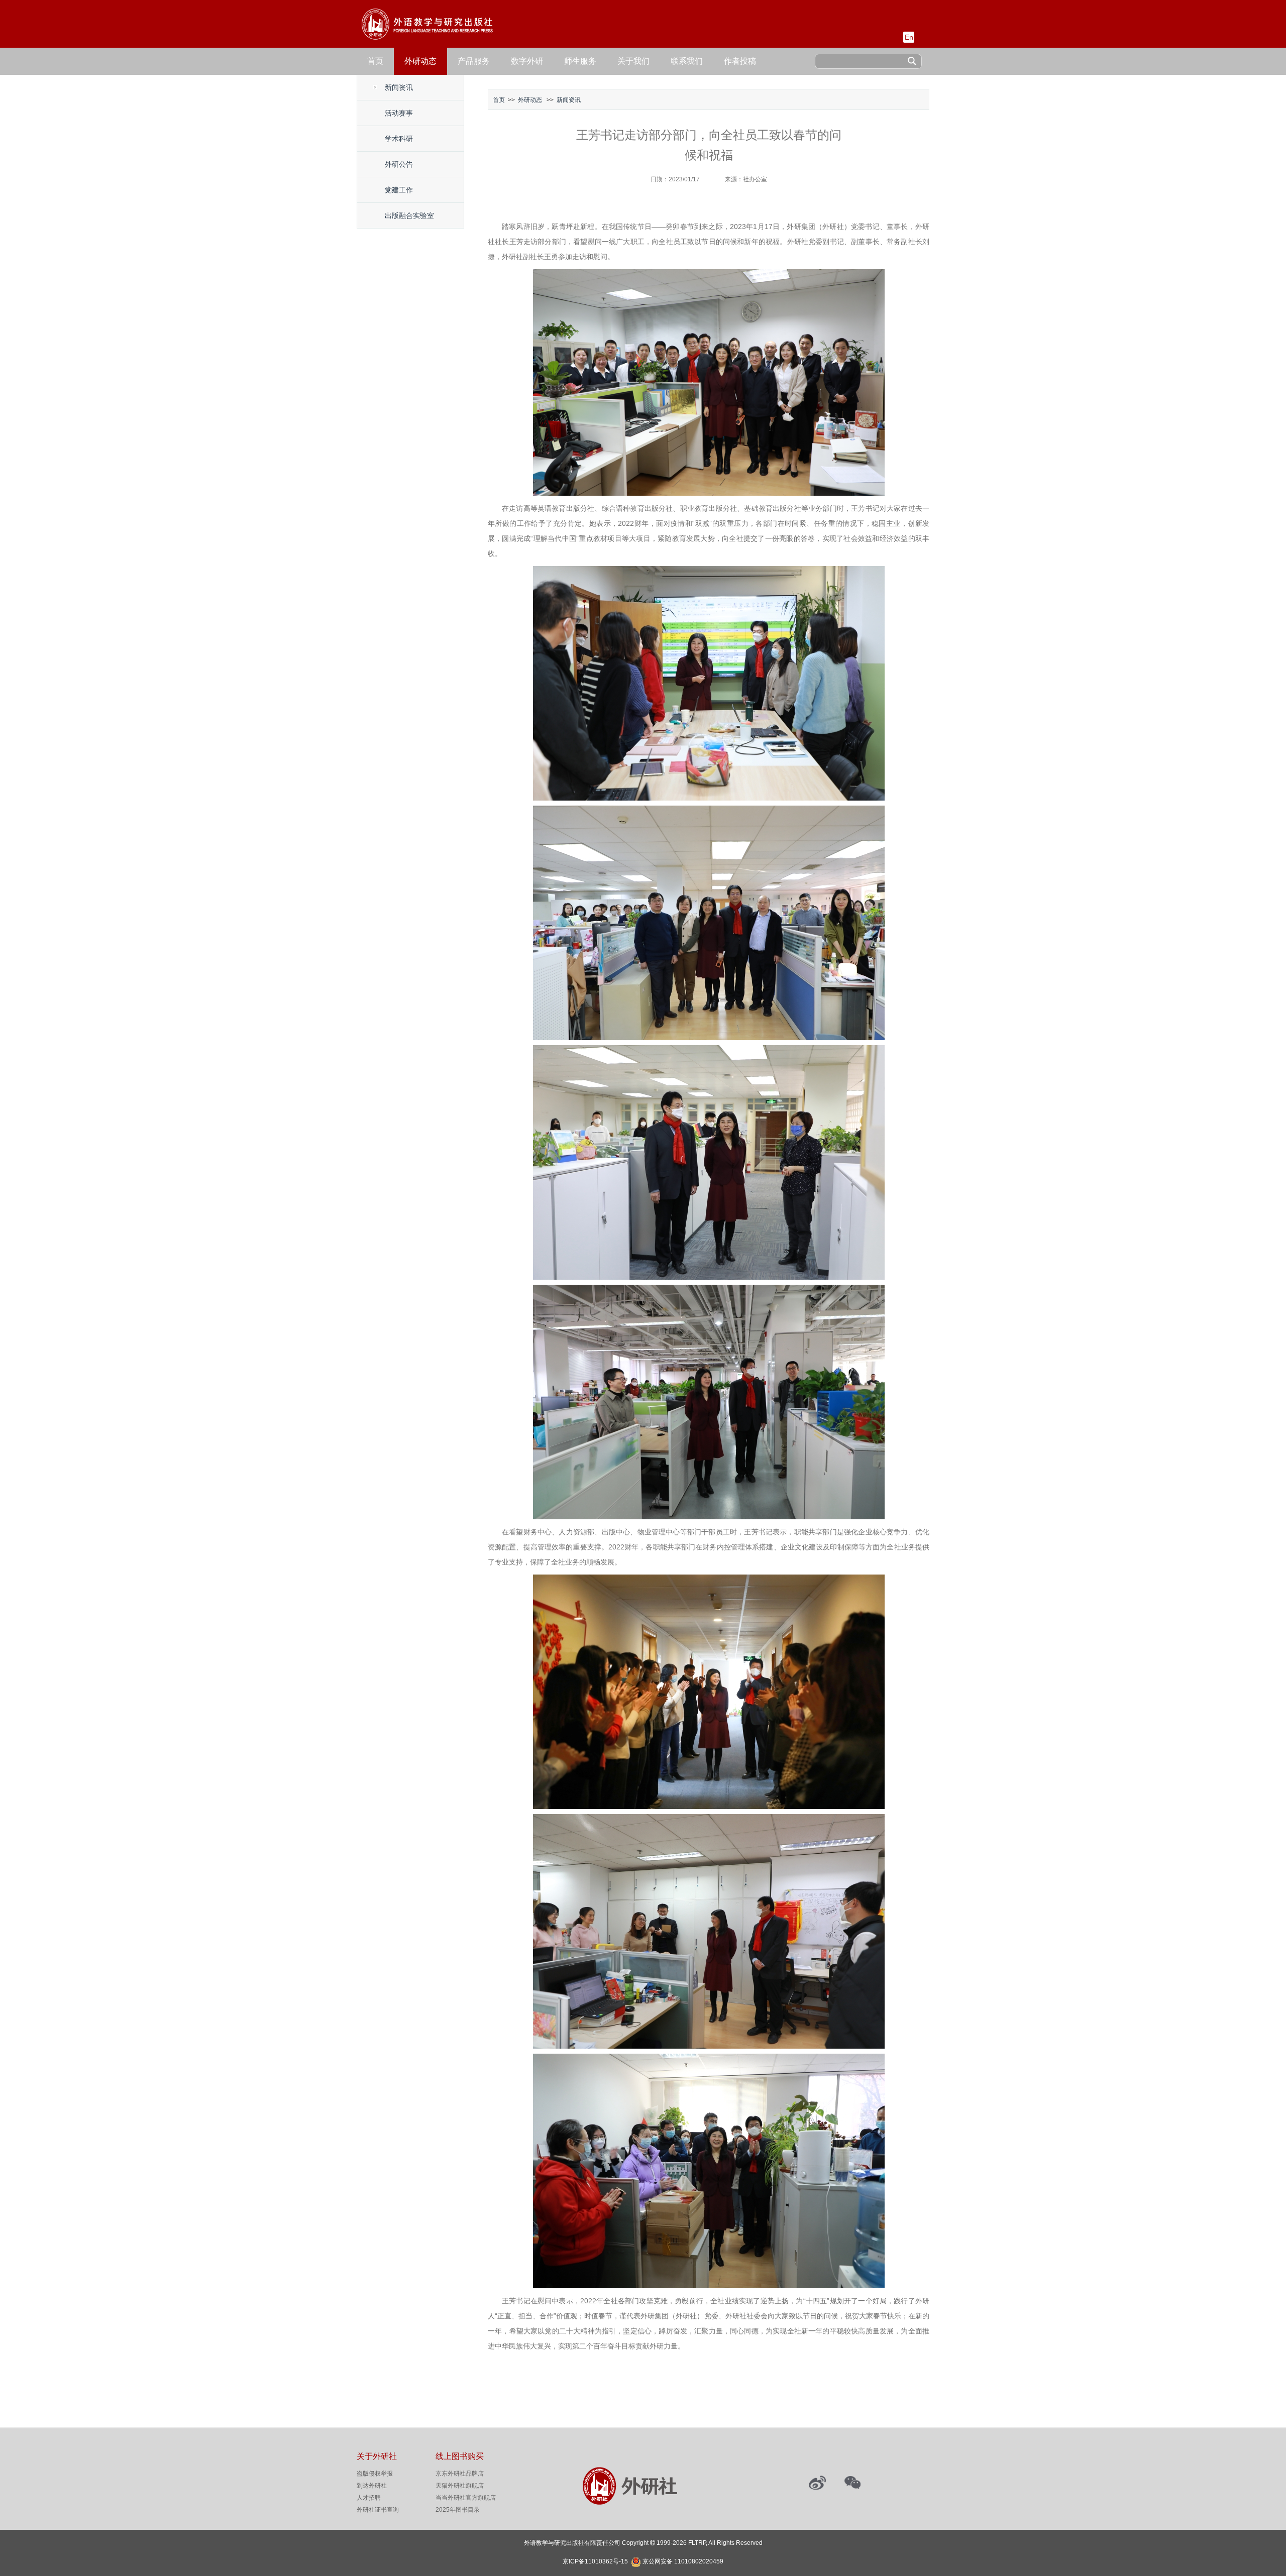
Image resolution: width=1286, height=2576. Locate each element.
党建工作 (399, 190)
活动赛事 (399, 113)
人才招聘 (369, 2498)
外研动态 (420, 61)
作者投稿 (740, 61)
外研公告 (399, 164)
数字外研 (527, 61)
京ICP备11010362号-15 (595, 2561)
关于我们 (633, 61)
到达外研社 (372, 2486)
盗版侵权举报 (375, 2474)
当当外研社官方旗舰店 (466, 2498)
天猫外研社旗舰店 (460, 2486)
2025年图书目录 (458, 2510)
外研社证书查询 (378, 2510)
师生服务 (580, 61)
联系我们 (687, 61)
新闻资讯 (399, 87)
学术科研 (399, 139)
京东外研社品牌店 (460, 2474)
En (909, 37)
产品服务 (474, 61)
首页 (375, 61)
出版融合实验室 (409, 215)
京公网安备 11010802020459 (683, 2560)
